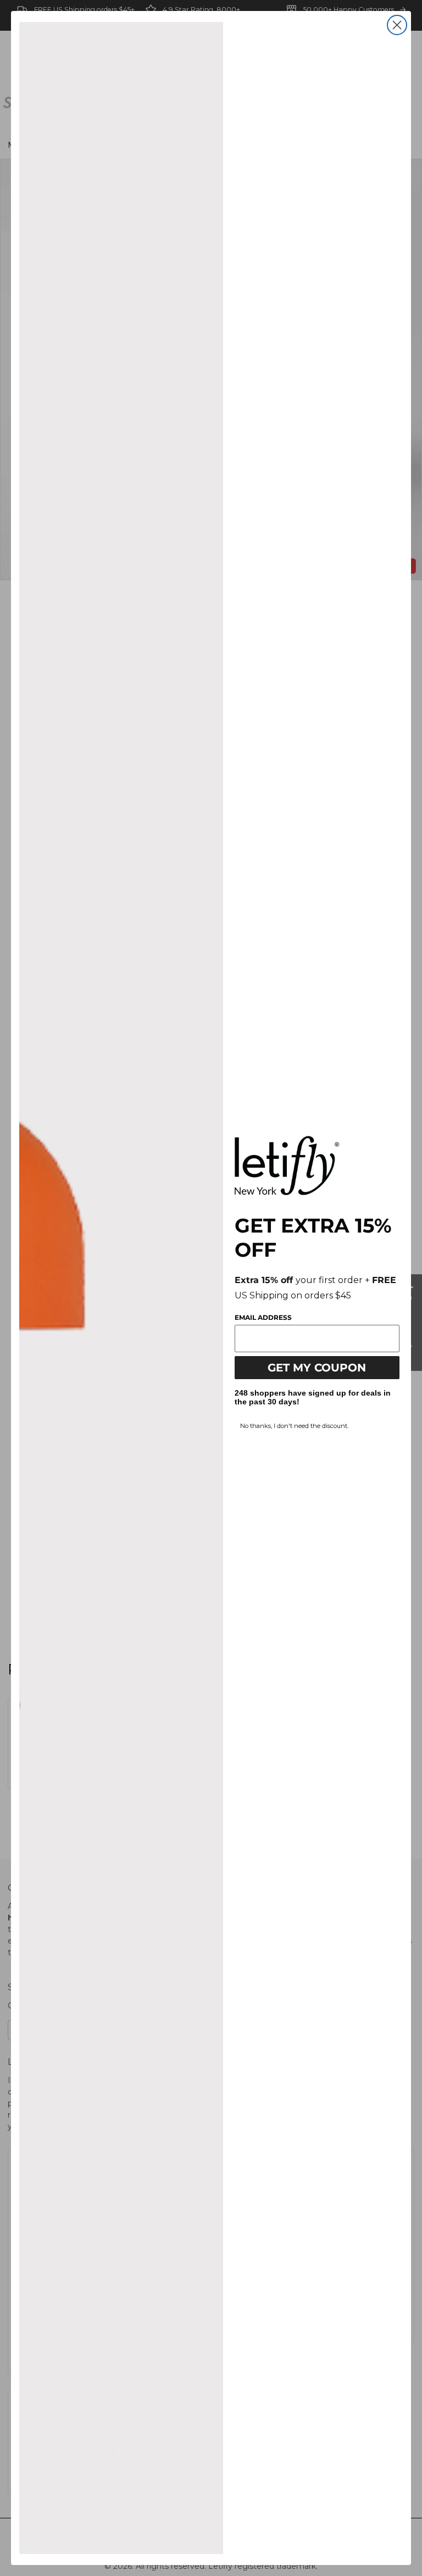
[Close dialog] (397, 25)
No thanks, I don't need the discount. (294, 1426)
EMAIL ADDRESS (263, 1317)
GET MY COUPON (317, 1368)
